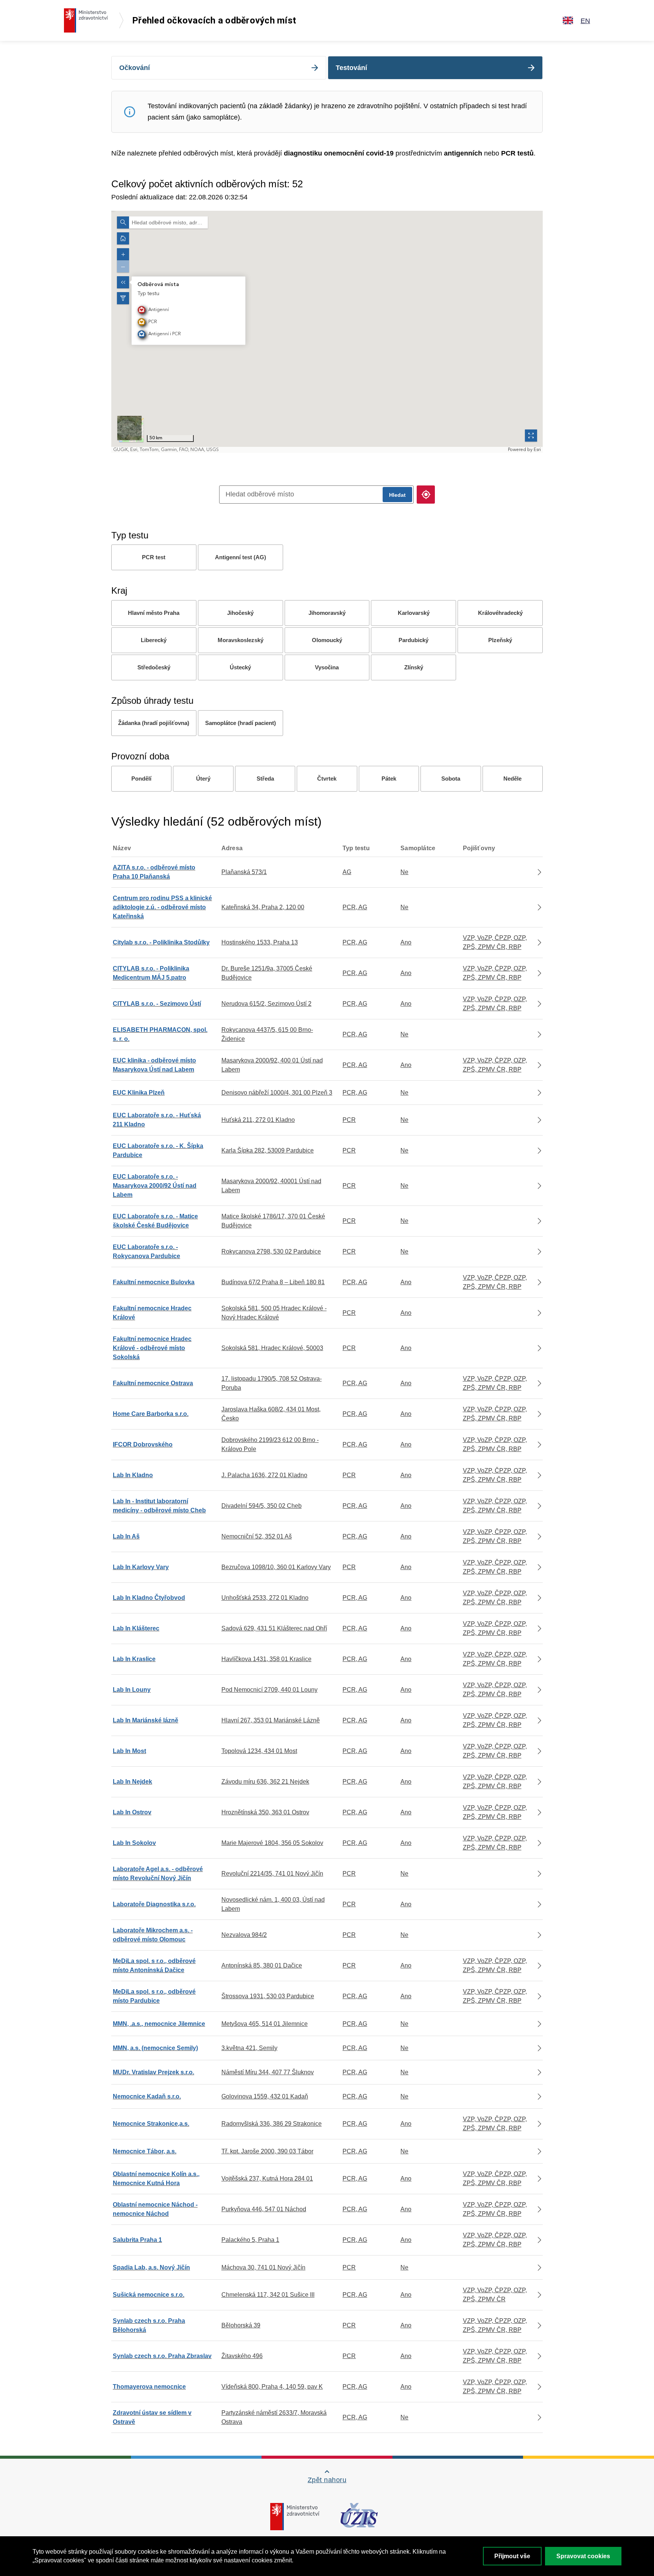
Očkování (135, 68)
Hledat (397, 495)
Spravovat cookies (583, 2556)
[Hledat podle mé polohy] (426, 495)
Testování (351, 68)
